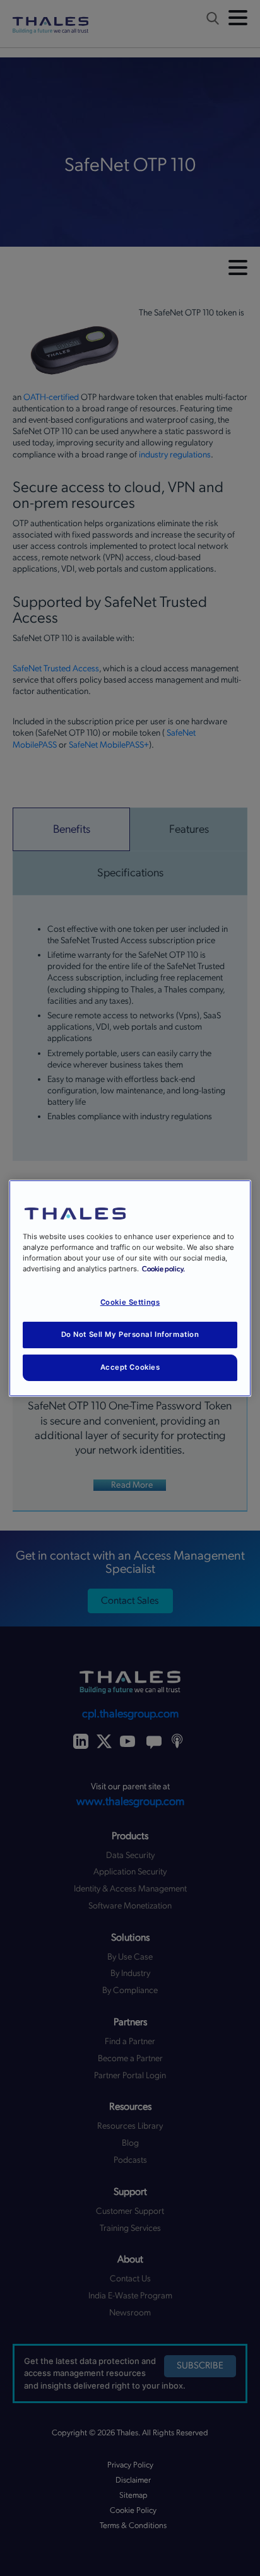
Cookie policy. (163, 1269)
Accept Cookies (130, 1367)
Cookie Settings (130, 1302)
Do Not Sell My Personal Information (130, 1334)
